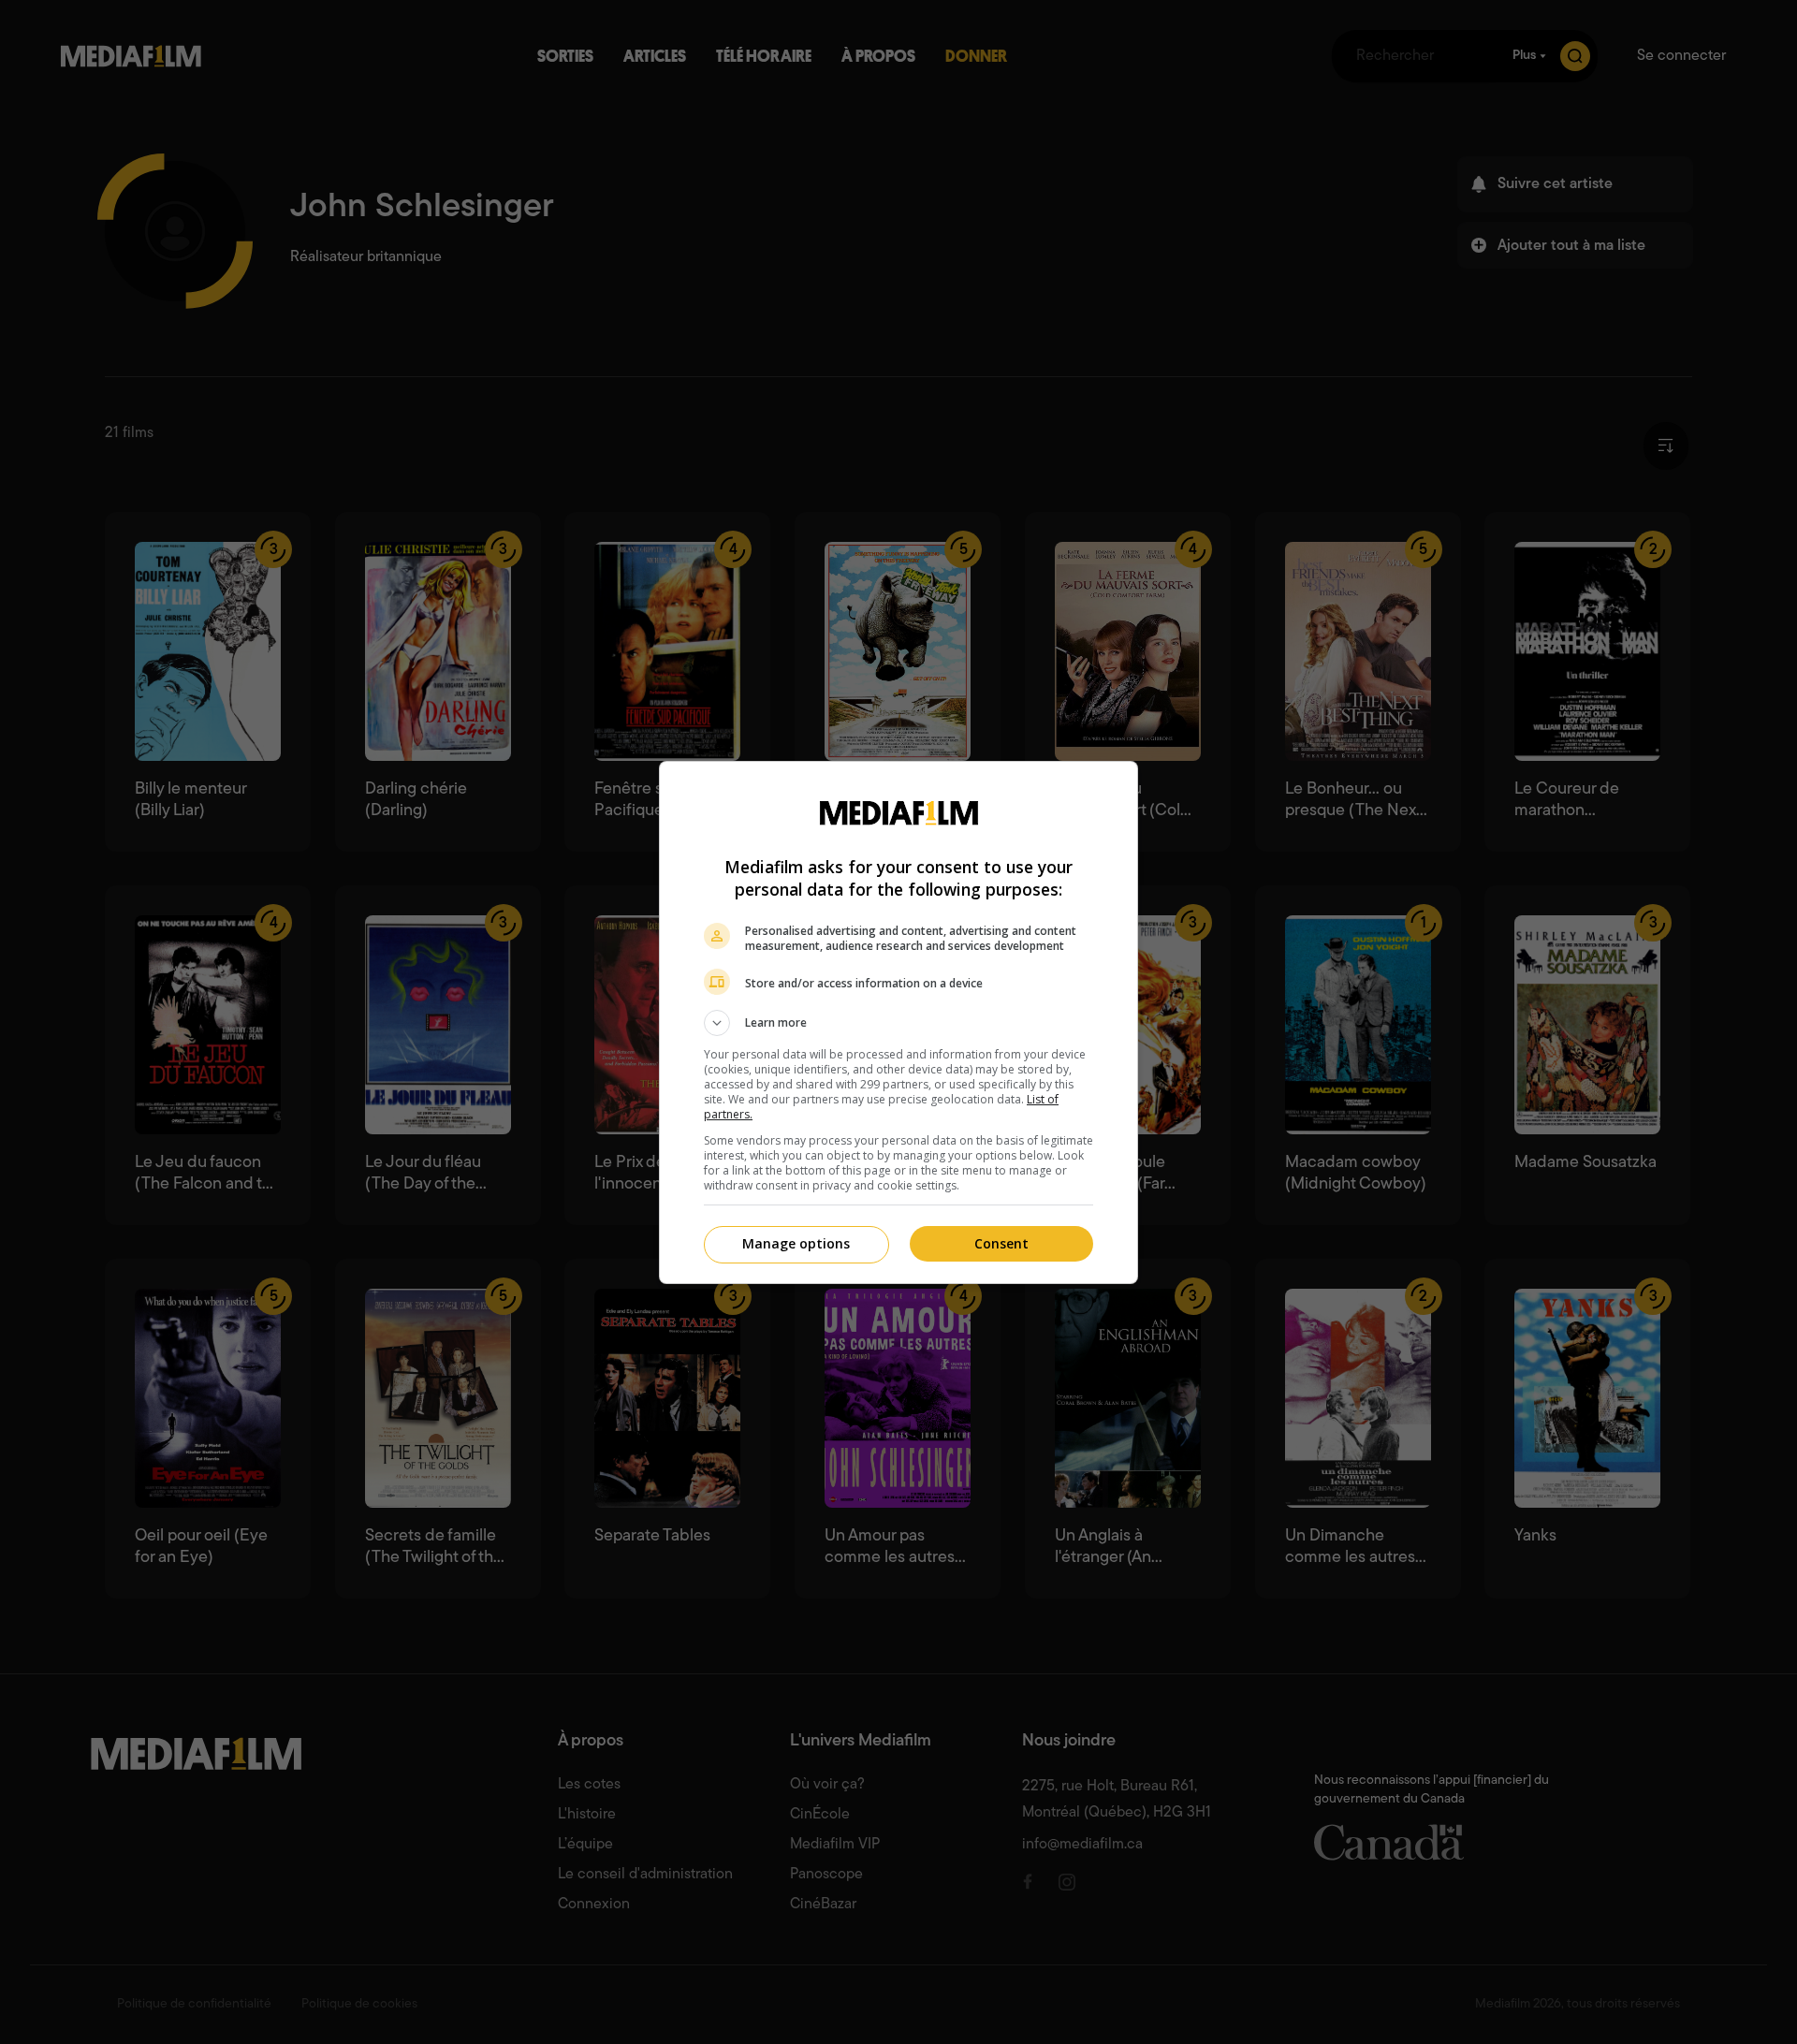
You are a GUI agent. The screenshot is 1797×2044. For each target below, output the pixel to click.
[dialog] (898, 1022)
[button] (898, 1023)
